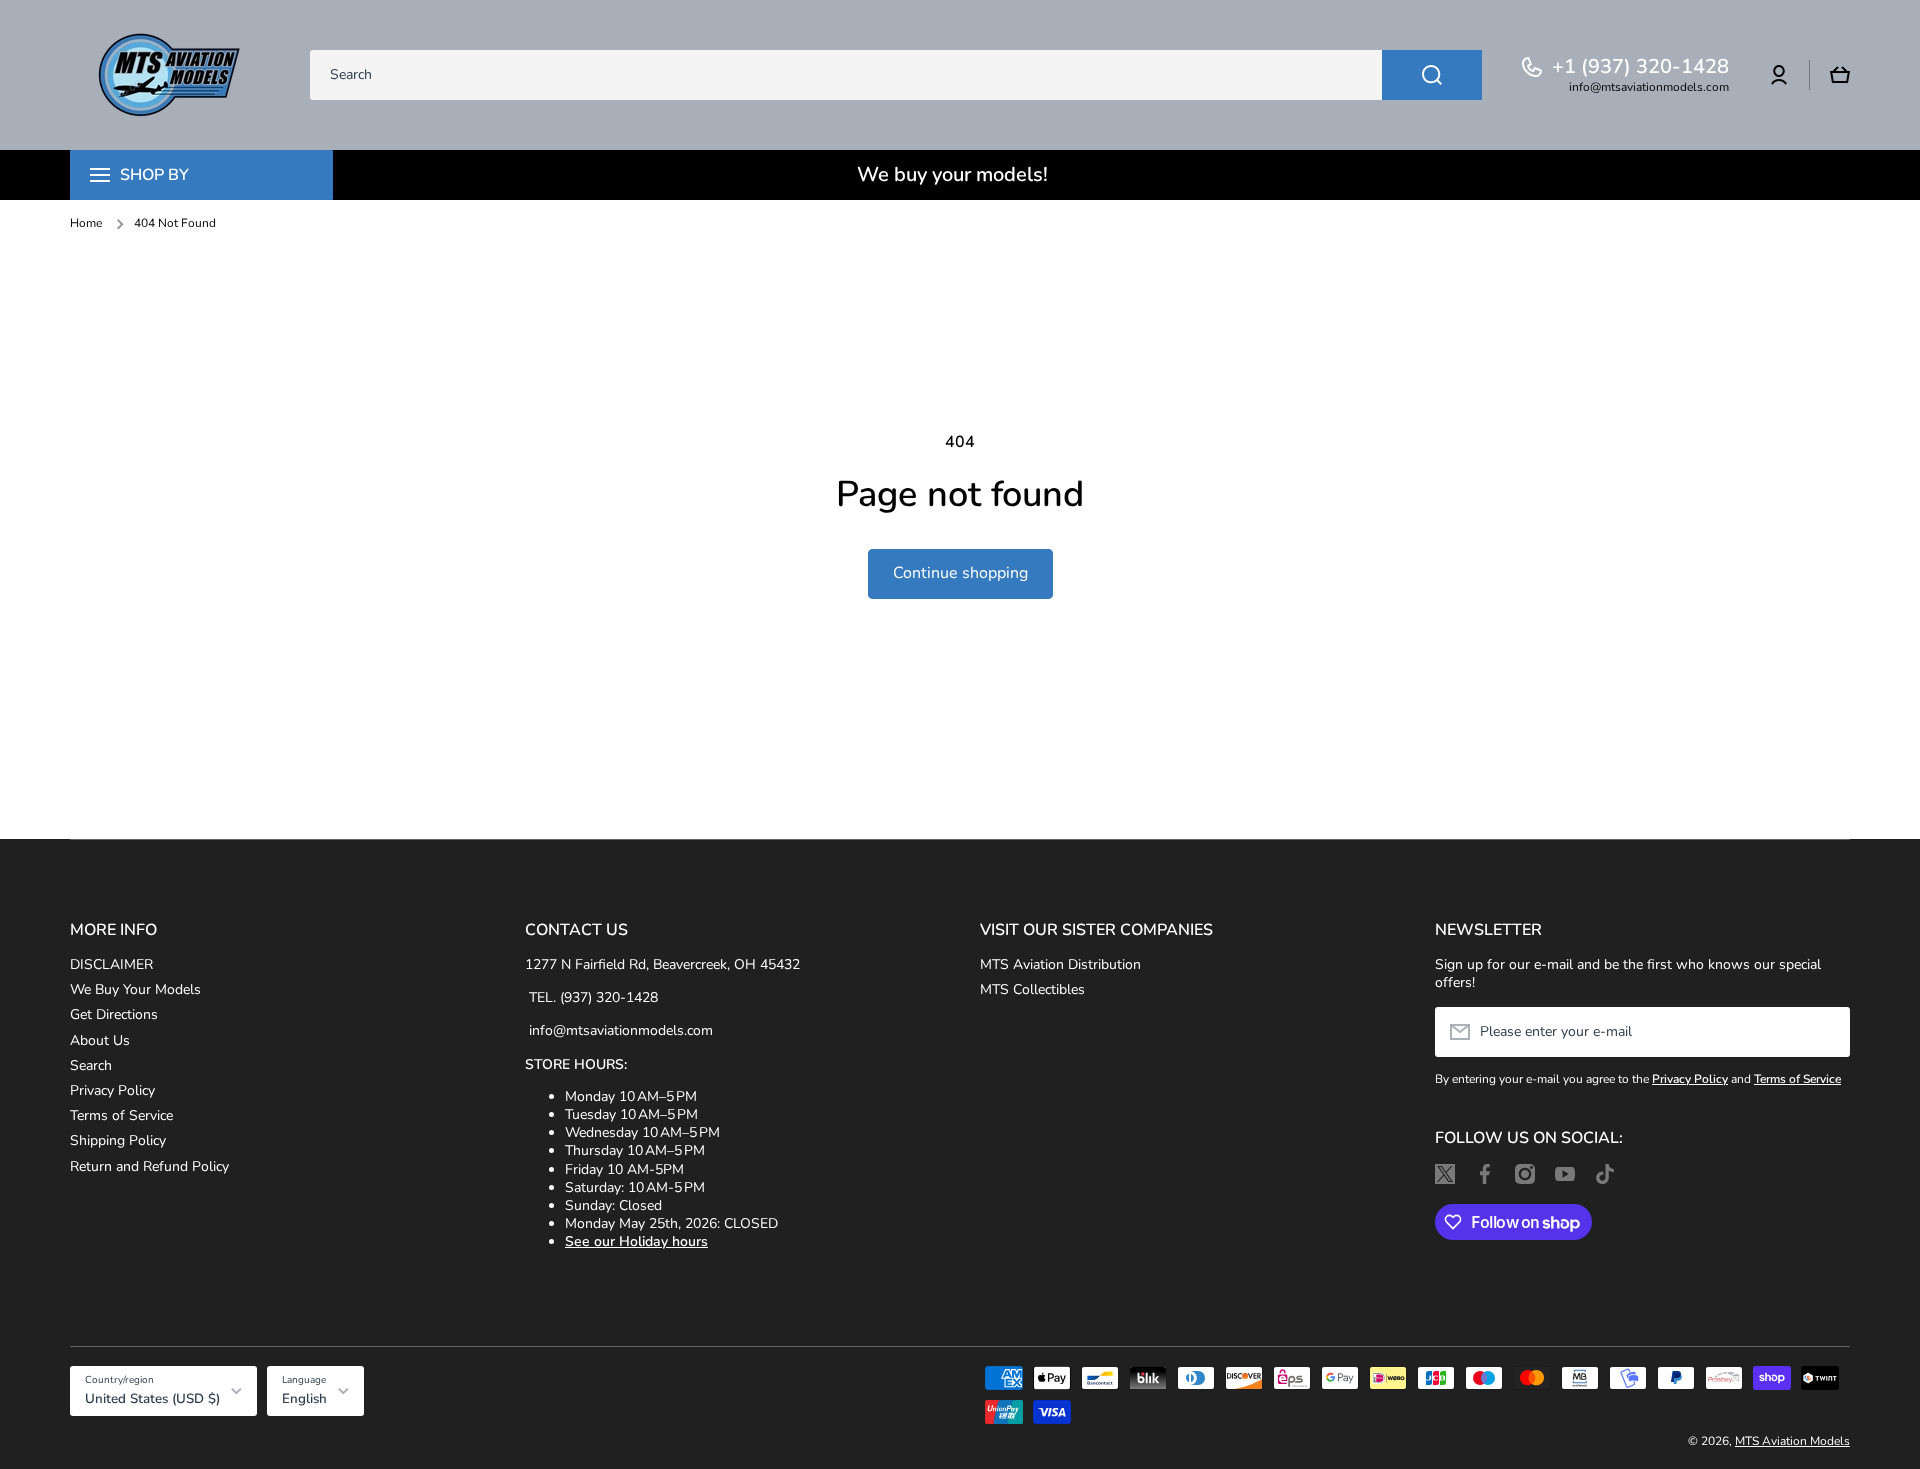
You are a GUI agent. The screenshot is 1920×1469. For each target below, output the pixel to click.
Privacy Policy (112, 1090)
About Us (100, 1040)
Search (91, 1065)
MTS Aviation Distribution (1060, 964)
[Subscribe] (1825, 1032)
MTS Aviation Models (1792, 1441)
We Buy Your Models (135, 989)
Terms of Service (121, 1115)
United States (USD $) (152, 1399)
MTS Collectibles (1032, 989)
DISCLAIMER (111, 964)
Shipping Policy (118, 1140)
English (304, 1399)
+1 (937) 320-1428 (1640, 67)
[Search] (1432, 75)
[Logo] (170, 75)
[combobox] (896, 75)
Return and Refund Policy (149, 1166)
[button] (1840, 75)
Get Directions (114, 1014)
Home (86, 223)
